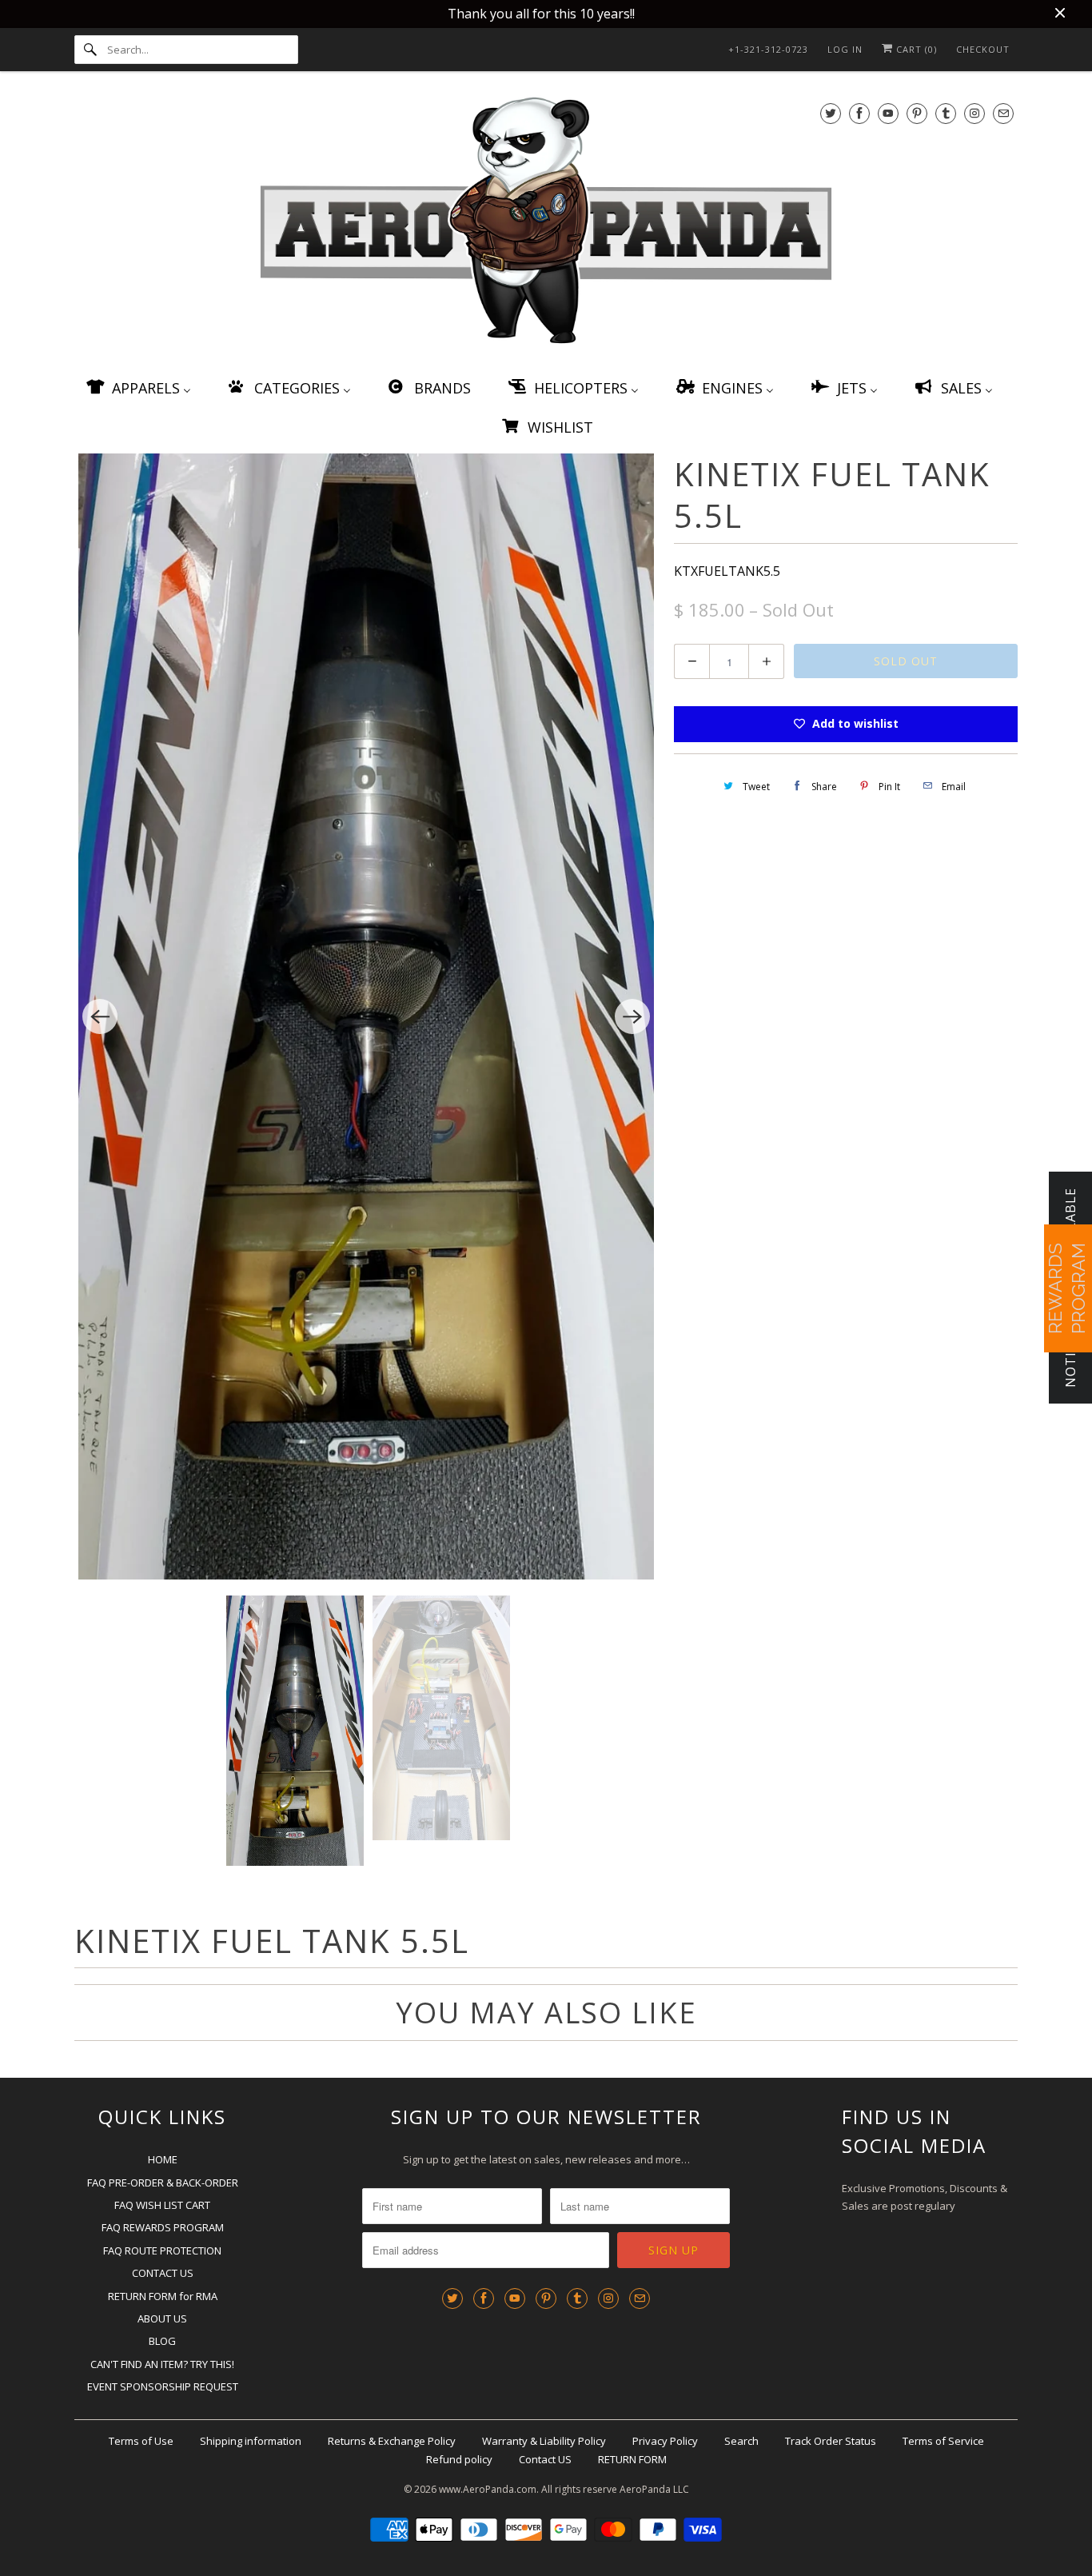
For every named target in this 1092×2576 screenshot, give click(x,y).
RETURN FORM (632, 2459)
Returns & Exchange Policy (392, 2441)
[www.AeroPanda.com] (546, 224)
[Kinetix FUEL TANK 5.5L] (366, 1017)
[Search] (90, 50)
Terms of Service (943, 2441)
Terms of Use (141, 2441)
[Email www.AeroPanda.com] (1003, 113)
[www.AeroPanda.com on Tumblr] (946, 113)
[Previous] (100, 1016)
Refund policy (459, 2459)
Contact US (545, 2459)
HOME (163, 2159)
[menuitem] (137, 387)
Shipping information (251, 2441)
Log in (845, 49)
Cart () (915, 49)
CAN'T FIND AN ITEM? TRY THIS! (162, 2364)
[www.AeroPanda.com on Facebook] (859, 113)
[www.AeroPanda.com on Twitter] (831, 113)
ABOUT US (162, 2318)
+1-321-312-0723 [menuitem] (768, 49)
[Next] (632, 1016)
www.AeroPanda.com (488, 2489)
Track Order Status (831, 2441)
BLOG (162, 2341)
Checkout (983, 49)
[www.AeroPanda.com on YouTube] (888, 113)
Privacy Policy (665, 2441)
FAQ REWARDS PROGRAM (163, 2227)
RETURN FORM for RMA (163, 2296)
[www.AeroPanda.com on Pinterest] (917, 113)
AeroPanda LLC (654, 2489)
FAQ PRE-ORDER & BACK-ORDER (163, 2183)
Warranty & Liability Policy (544, 2441)
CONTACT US (163, 2273)
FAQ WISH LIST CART (162, 2205)
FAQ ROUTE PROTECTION (162, 2251)
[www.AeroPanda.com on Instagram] (974, 113)
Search (741, 2441)
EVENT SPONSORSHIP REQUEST (163, 2386)
